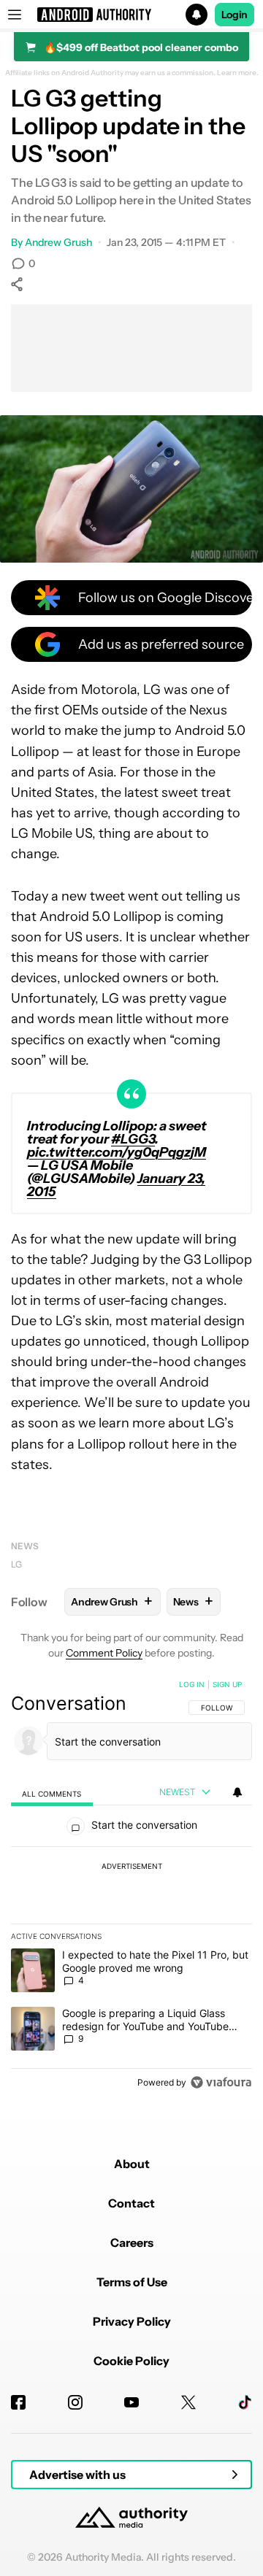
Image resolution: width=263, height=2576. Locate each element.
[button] (131, 15)
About (132, 2164)
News (25, 1546)
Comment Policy (104, 1653)
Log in (192, 1684)
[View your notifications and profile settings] (237, 1792)
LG (16, 1564)
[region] (131, 1886)
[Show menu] (15, 15)
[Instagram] (75, 2402)
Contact (131, 2203)
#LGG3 (133, 1139)
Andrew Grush (58, 242)
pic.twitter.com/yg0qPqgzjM (117, 1152)
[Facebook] (18, 2402)
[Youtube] (131, 2402)
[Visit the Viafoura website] (221, 2082)
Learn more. (238, 73)
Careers (132, 2243)
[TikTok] (245, 2402)
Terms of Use (132, 2282)
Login (235, 15)
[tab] (52, 1793)
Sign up (227, 1684)
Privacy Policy (132, 2321)
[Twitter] (188, 2402)
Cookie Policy (131, 2361)
